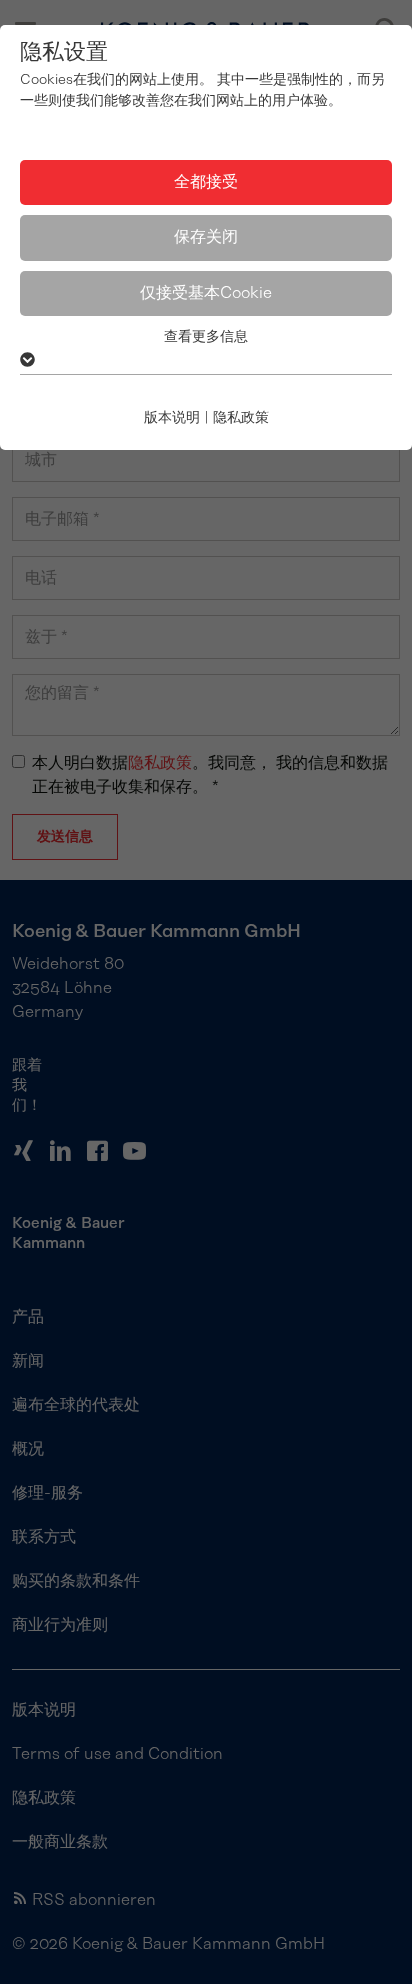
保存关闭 (206, 237)
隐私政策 (241, 418)
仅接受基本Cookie (206, 293)
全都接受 (206, 182)
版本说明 (172, 418)
